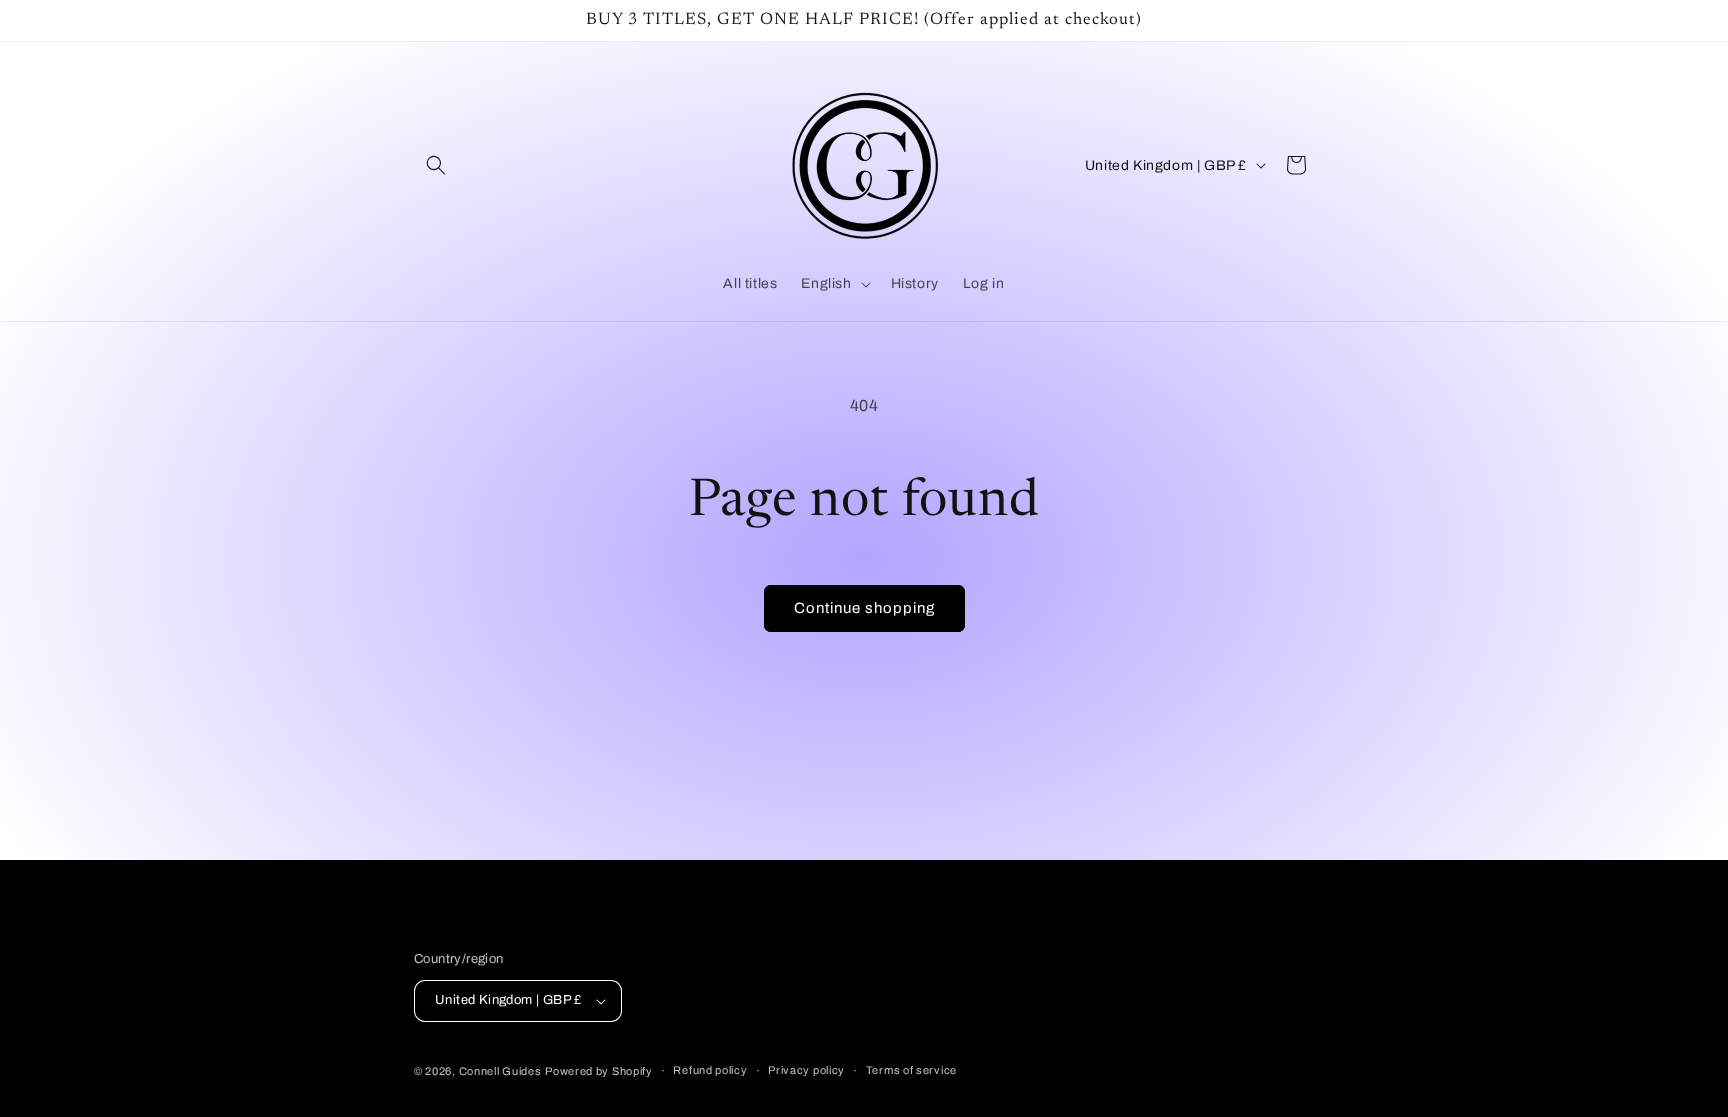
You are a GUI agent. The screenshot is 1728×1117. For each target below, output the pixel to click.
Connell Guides (500, 1071)
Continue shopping (864, 608)
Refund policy (710, 1070)
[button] (436, 165)
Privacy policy (806, 1070)
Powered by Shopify (599, 1071)
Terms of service (911, 1070)
